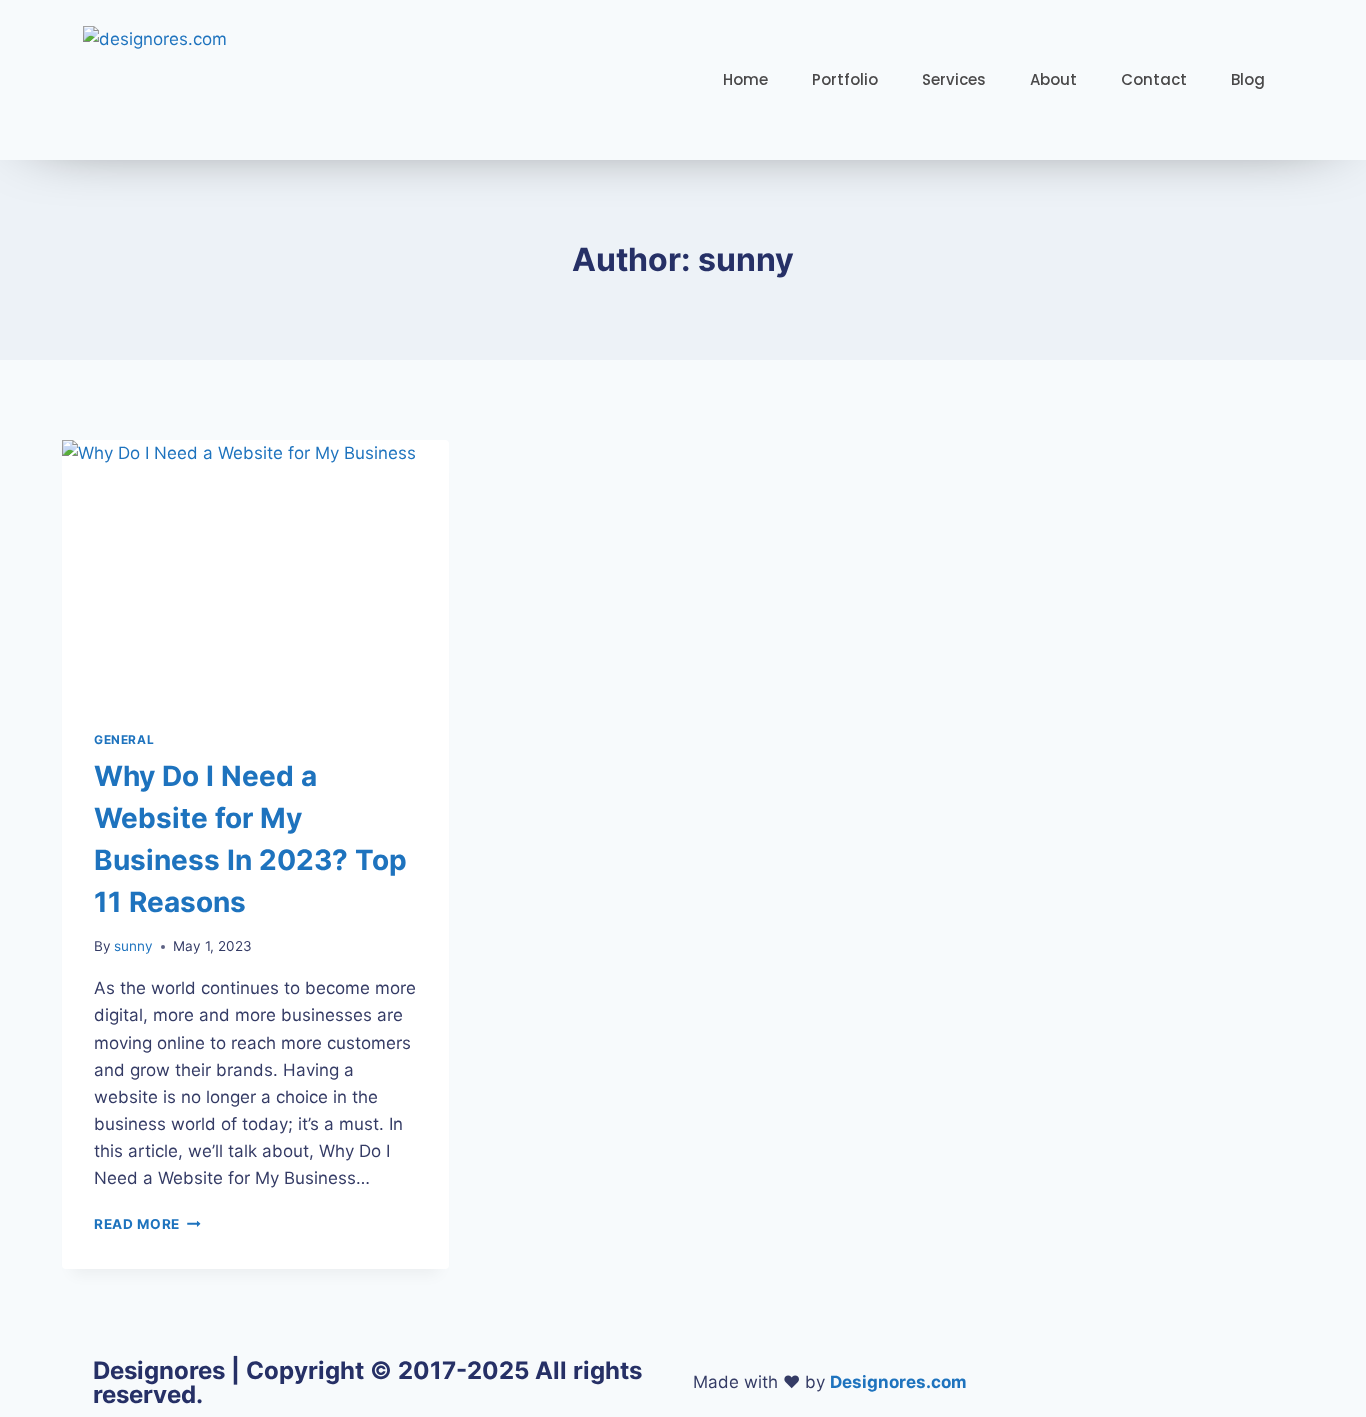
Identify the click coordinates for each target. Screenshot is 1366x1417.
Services (954, 79)
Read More (147, 1224)
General (124, 739)
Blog (1248, 79)
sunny (133, 946)
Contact (1154, 79)
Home (745, 79)
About (1053, 79)
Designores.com (898, 1382)
